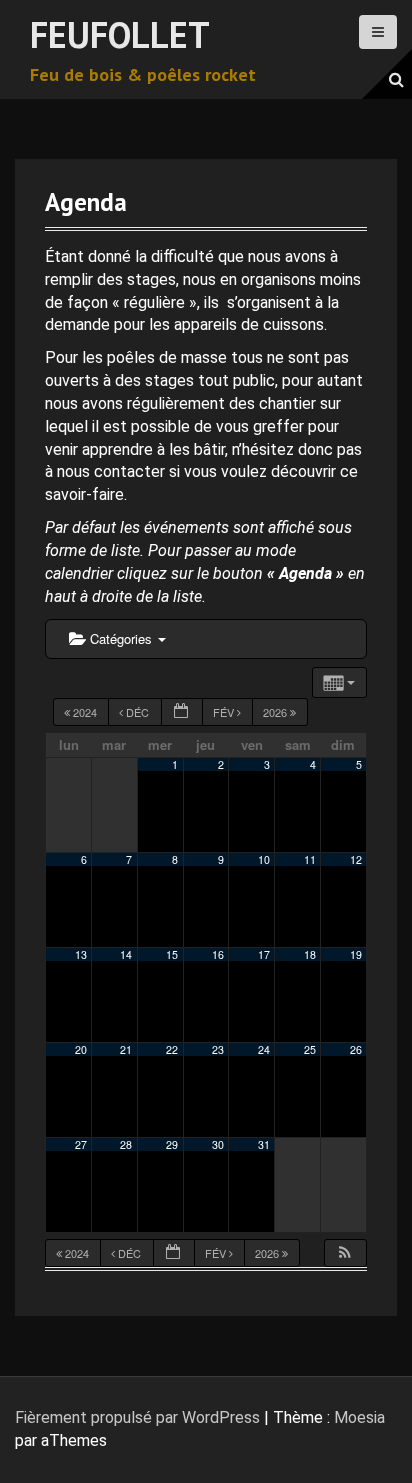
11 (310, 859)
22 (172, 1049)
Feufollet (120, 34)
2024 (85, 712)
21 (126, 1049)
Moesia (359, 1417)
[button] (345, 1253)
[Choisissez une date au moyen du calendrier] (182, 712)
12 (356, 859)
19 (356, 954)
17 (264, 954)
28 (126, 1144)
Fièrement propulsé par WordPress (137, 1417)
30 (218, 1144)
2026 (276, 712)
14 (126, 954)
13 (81, 954)
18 (310, 954)
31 (264, 1144)
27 (81, 1144)
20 (81, 1049)
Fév (225, 712)
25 (310, 1049)
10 (264, 859)
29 (172, 1144)
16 (218, 954)
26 (356, 1049)
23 (218, 1049)
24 (264, 1049)
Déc (137, 712)
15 (172, 954)
